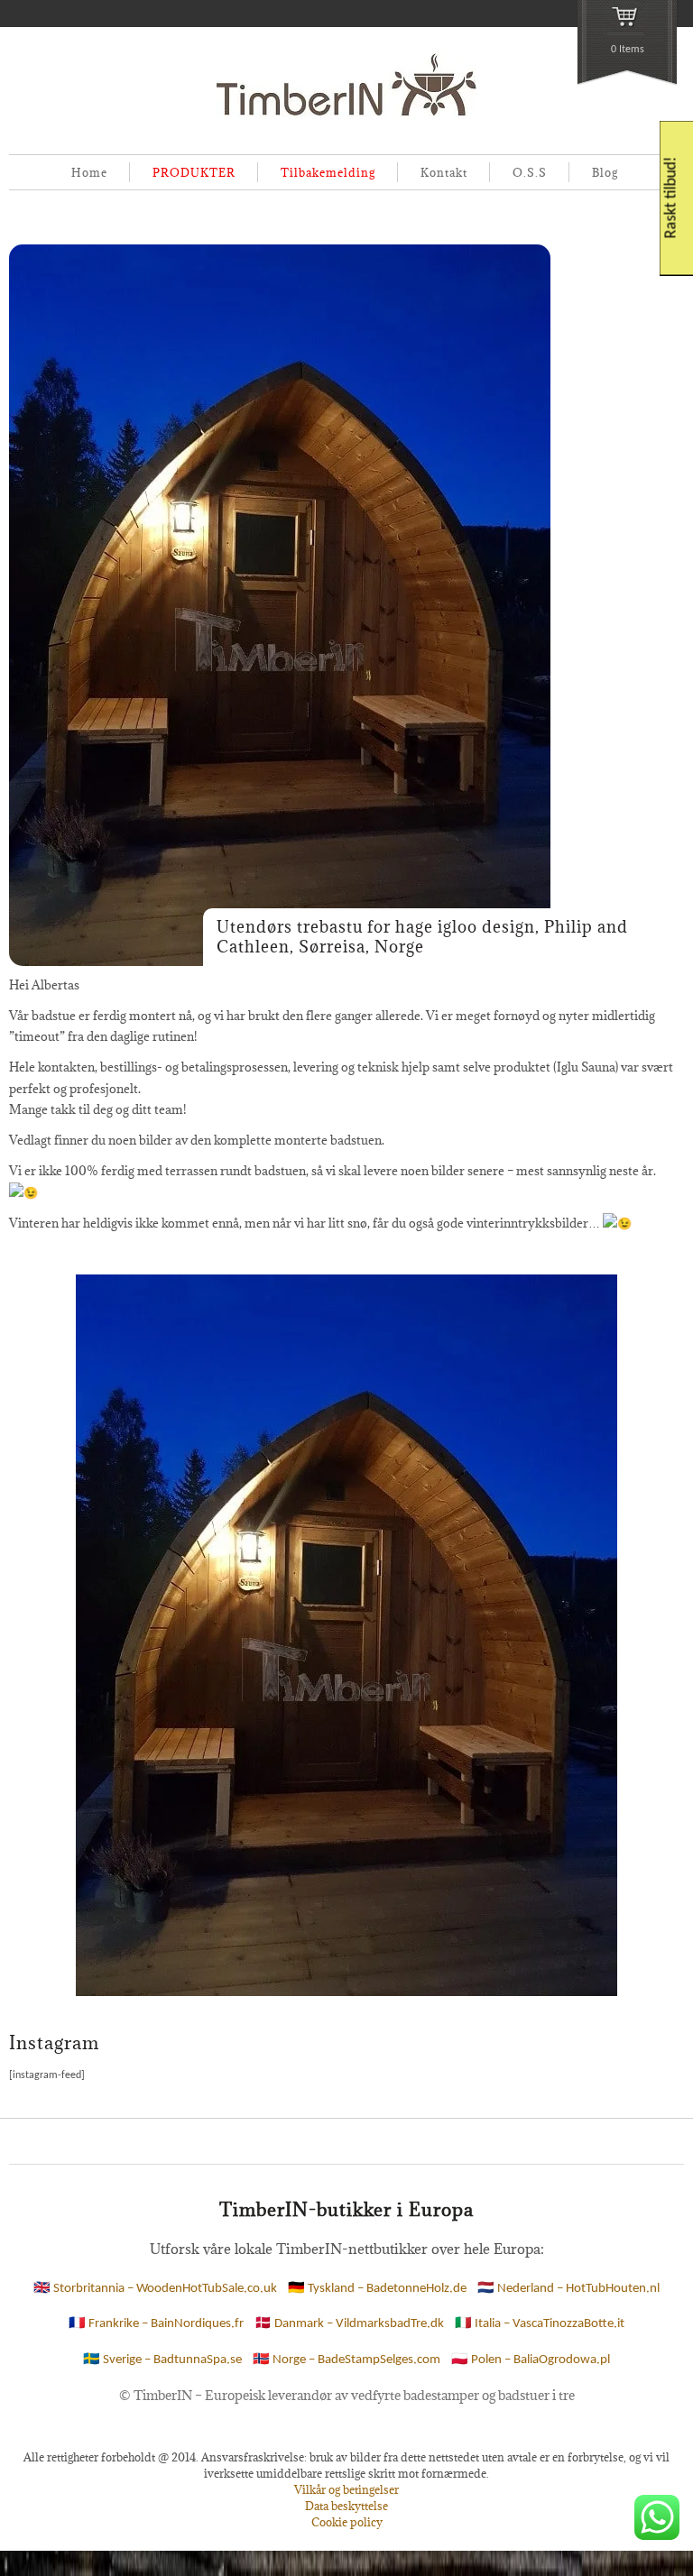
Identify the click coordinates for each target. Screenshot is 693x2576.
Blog (605, 172)
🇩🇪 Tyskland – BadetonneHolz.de (377, 2289)
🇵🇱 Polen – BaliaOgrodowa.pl (531, 2360)
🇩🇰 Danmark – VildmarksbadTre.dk (349, 2324)
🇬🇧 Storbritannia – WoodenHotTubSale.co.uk (155, 2289)
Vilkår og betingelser (346, 2489)
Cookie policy (347, 2522)
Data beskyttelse (346, 2506)
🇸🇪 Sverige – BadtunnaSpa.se (162, 2360)
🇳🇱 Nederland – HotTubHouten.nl (568, 2289)
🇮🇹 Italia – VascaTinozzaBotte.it (540, 2324)
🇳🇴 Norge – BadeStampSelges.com (346, 2360)
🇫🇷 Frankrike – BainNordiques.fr (156, 2324)
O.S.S (530, 172)
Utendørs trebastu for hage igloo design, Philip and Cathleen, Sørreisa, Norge (422, 937)
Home (89, 172)
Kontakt (444, 172)
